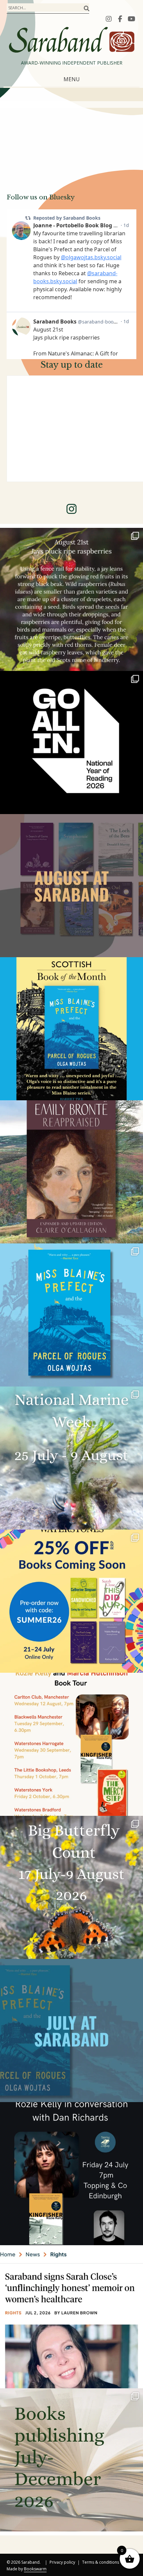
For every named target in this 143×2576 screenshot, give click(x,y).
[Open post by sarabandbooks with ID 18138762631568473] (71, 1458)
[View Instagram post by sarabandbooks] (136, 663)
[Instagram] (109, 19)
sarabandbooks (70, 535)
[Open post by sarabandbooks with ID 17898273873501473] (71, 1887)
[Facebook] (120, 19)
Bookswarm (35, 2569)
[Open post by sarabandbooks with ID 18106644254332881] (71, 1315)
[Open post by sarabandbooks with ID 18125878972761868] (71, 599)
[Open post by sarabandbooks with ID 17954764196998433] (71, 886)
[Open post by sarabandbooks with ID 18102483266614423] (71, 1601)
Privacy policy (62, 2563)
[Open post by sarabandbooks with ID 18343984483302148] (71, 1172)
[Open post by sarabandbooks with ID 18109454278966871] (71, 2031)
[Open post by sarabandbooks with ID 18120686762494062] (71, 1029)
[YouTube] (131, 19)
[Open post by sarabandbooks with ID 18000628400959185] (71, 2174)
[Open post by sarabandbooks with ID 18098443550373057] (71, 743)
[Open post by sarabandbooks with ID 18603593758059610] (71, 2460)
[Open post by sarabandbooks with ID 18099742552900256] (71, 2317)
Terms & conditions (101, 2563)
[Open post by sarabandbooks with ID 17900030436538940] (71, 1744)
